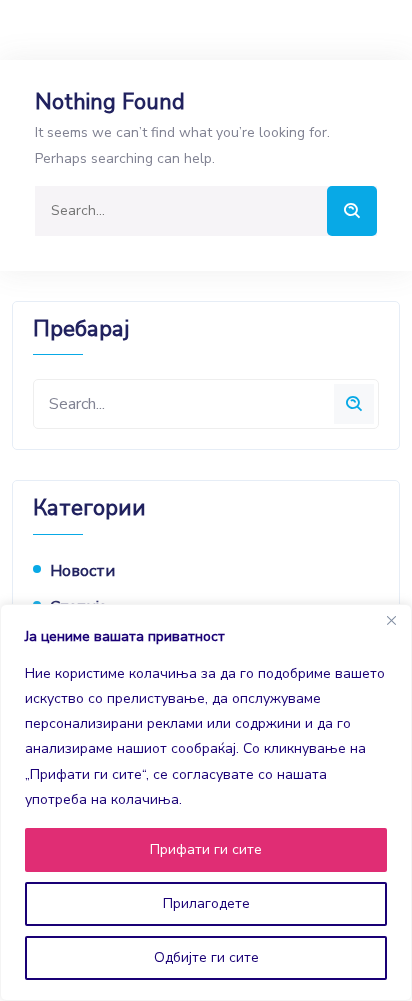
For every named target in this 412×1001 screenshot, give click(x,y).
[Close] (391, 621)
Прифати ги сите (206, 849)
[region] (206, 802)
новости (82, 571)
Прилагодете (206, 903)
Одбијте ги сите (206, 957)
